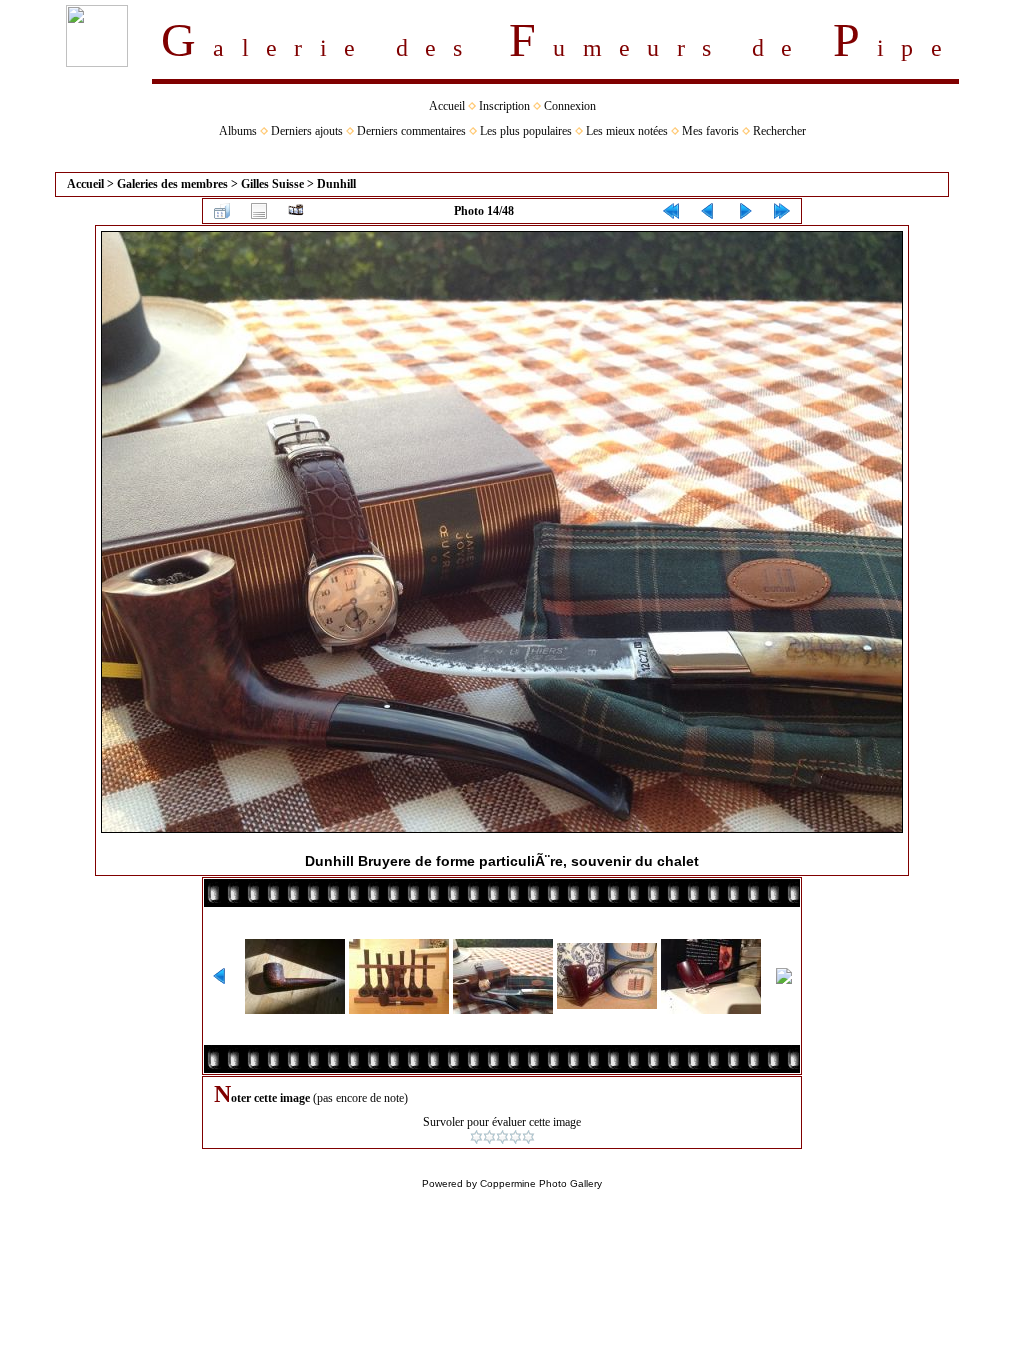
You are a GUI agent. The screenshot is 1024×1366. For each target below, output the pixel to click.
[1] (476, 1137)
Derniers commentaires (411, 131)
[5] (528, 1137)
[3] (502, 1137)
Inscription (504, 106)
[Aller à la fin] (782, 211)
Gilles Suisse (272, 184)
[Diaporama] (296, 211)
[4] (515, 1137)
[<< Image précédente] (708, 211)
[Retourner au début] (671, 211)
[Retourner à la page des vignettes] (222, 211)
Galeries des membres (172, 184)
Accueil (447, 106)
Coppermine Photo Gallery (541, 1183)
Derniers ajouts (307, 131)
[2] (489, 1137)
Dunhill (336, 184)
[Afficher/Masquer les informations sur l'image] (259, 211)
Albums (238, 131)
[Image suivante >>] (745, 211)
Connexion (570, 106)
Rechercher (779, 131)
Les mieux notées (627, 131)
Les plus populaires (526, 131)
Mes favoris (710, 131)
